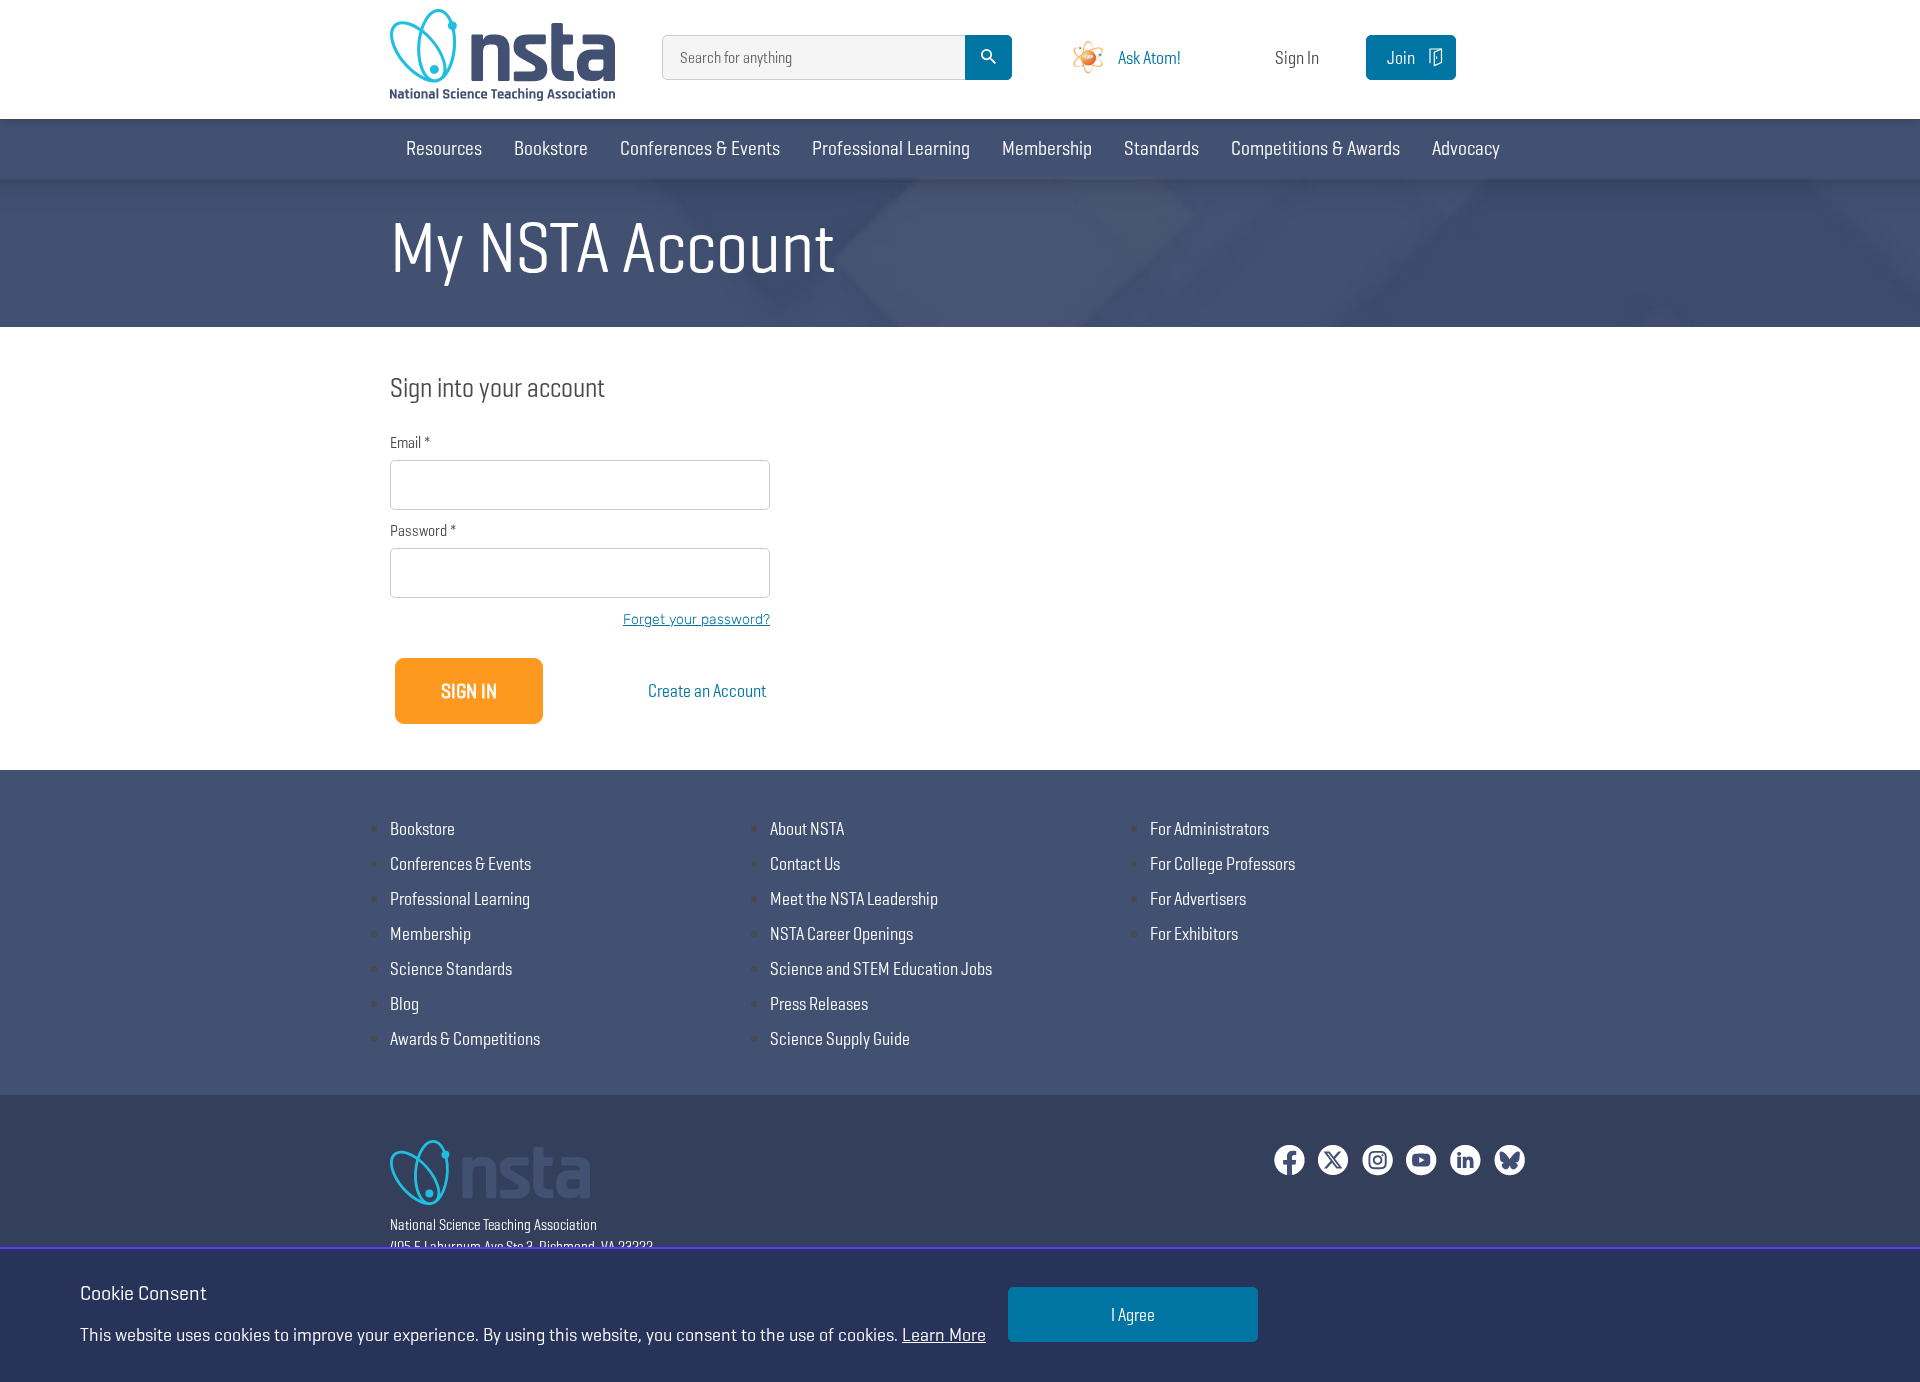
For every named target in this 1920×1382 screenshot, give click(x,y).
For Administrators (1209, 828)
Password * (423, 530)
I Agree (1133, 1314)
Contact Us (805, 863)
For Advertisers (1198, 898)
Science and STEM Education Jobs (881, 968)
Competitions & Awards (1315, 148)
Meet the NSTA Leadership (854, 898)
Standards (1161, 148)
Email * (410, 442)
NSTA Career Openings (841, 933)
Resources (444, 148)
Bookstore (551, 148)
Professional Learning (891, 148)
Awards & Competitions (465, 1038)
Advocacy (1466, 148)
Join (1401, 57)
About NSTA (807, 828)
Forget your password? (696, 619)
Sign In (1297, 57)
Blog (404, 1003)
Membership (1047, 148)
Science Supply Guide (840, 1038)
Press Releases (819, 1003)
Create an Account (707, 690)
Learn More (944, 1334)
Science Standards (451, 968)
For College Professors (1222, 863)
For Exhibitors (1194, 933)
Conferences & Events (700, 148)
